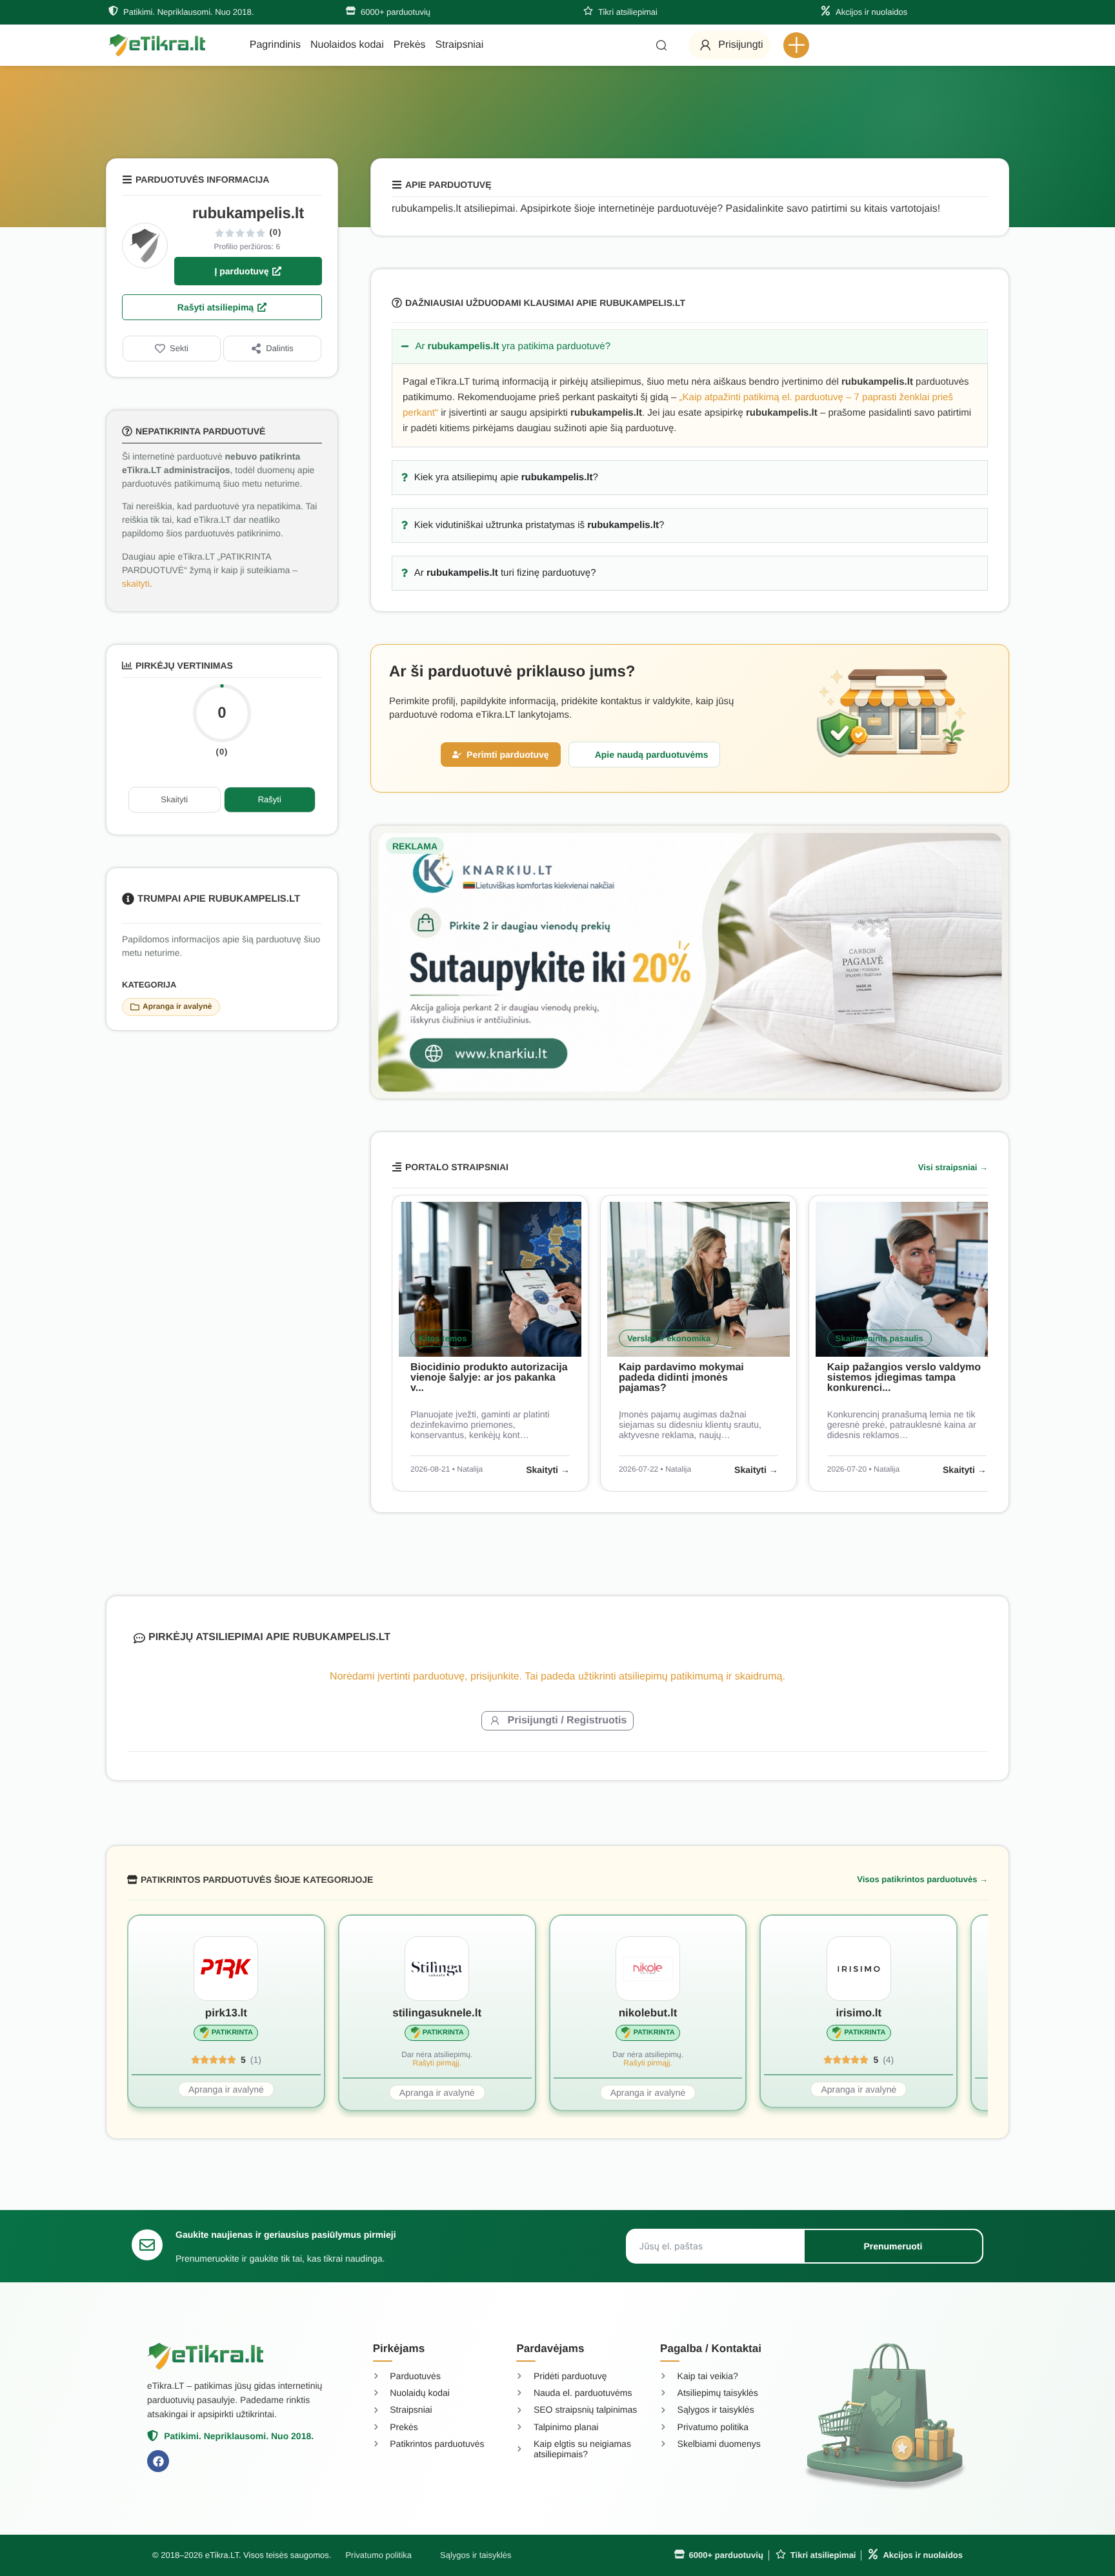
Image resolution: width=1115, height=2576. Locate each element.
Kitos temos (443, 1338)
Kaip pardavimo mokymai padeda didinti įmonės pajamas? (681, 1378)
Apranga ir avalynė (177, 1006)
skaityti (136, 583)
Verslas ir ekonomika (669, 1338)
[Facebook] (158, 2461)
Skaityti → (548, 1470)
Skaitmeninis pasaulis (879, 1338)
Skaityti (174, 799)
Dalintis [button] (280, 348)
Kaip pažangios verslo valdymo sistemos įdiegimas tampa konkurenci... (904, 1378)
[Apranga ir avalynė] (135, 1007)
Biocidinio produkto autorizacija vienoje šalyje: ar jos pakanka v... (489, 1378)
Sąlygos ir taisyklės (476, 2555)
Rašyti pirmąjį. (437, 2063)
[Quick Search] (661, 45)
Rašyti (270, 799)
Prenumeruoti (893, 2246)
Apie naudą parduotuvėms (652, 755)
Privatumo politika (378, 2555)
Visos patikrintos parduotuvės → (922, 1879)
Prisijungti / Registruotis (568, 1720)
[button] (796, 45)
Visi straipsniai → (953, 1167)
